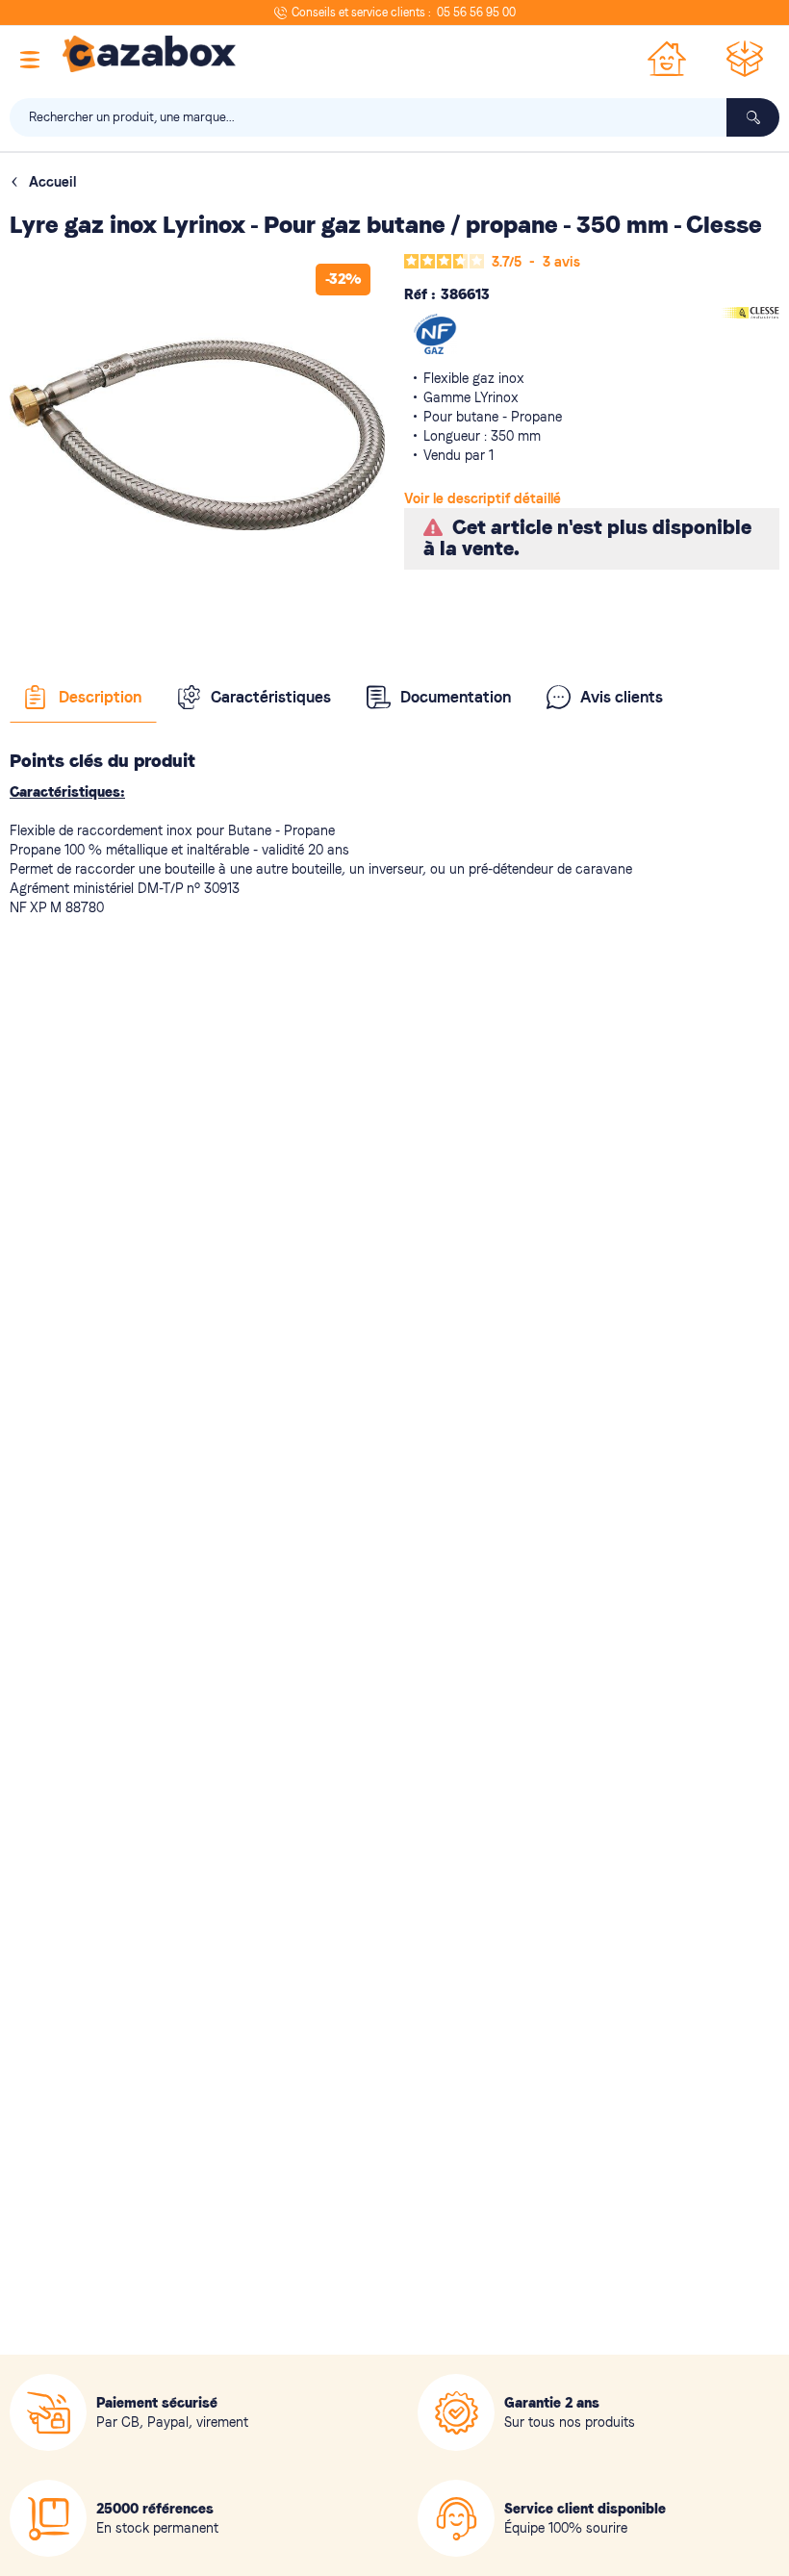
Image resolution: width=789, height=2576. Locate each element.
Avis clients (622, 697)
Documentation (456, 697)
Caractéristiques (271, 697)
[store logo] (149, 54)
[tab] (83, 698)
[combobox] (394, 117)
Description (100, 697)
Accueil (52, 182)
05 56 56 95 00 (476, 13)
